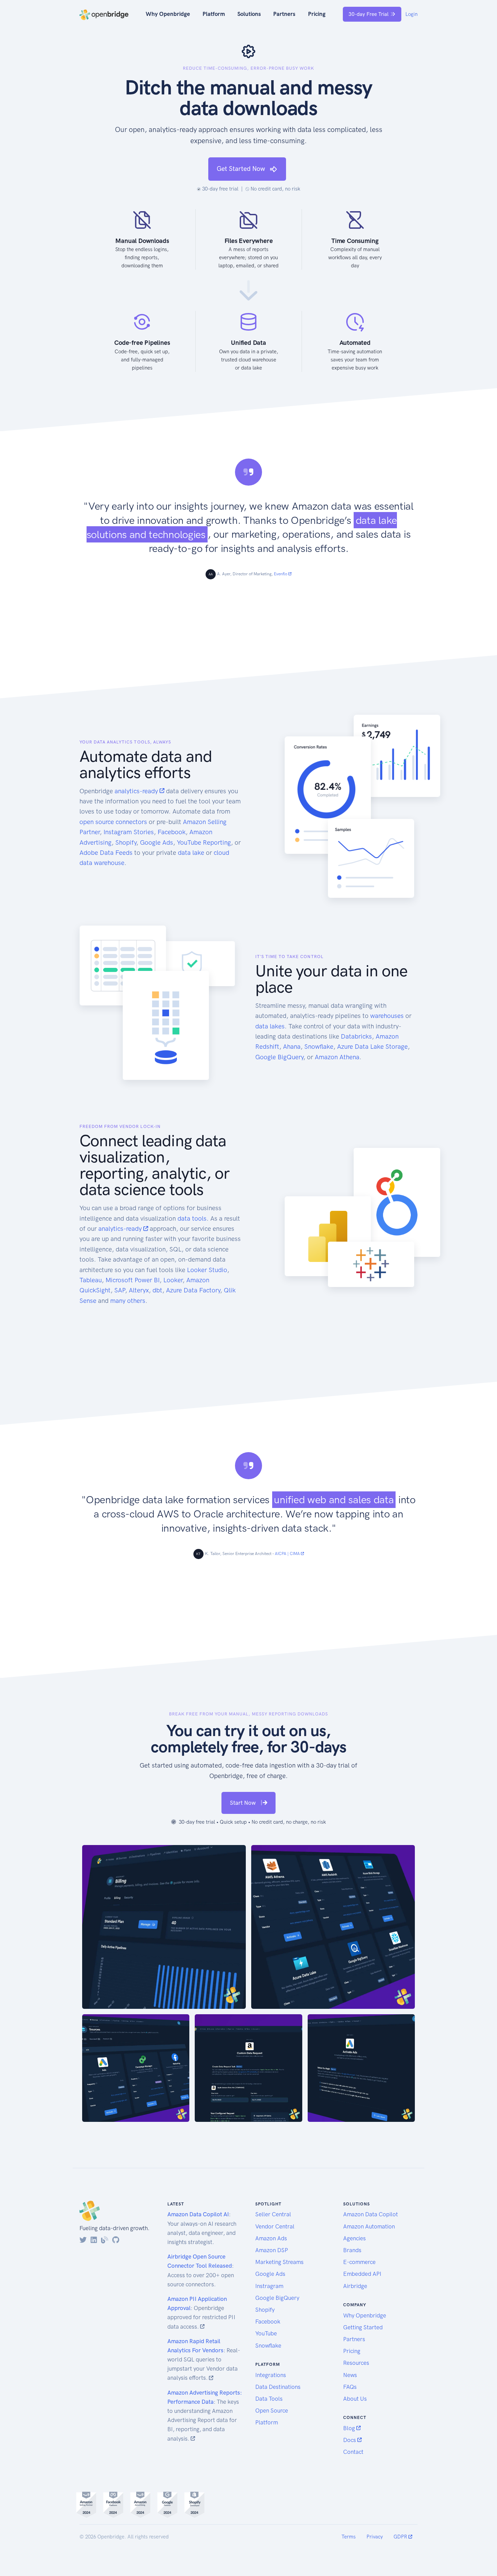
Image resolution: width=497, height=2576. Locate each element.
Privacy (375, 2537)
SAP (120, 1290)
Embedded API (362, 2274)
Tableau (91, 1280)
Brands (352, 2250)
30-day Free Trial (369, 14)
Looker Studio (207, 1270)
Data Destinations (278, 2387)
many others (128, 1301)
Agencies (354, 2238)
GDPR (401, 2537)
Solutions (249, 14)
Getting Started (363, 2327)
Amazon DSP (272, 2250)
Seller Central (273, 2214)
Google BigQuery (279, 1057)
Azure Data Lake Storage (372, 1047)
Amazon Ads (271, 2238)
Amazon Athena (337, 1057)
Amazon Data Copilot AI (198, 2214)
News (350, 2375)
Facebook (172, 832)
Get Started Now (242, 169)
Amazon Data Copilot (371, 2214)
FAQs (350, 2387)
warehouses (387, 1016)
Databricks (356, 1036)
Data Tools (269, 2399)
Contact (353, 2452)
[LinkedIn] (94, 2240)
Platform (214, 14)
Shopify (126, 842)
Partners (284, 14)
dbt (157, 1290)
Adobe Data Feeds (106, 853)
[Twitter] (83, 2240)
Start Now (243, 1803)
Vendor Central (275, 2226)
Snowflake (319, 1047)
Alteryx (139, 1290)
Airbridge (355, 2286)
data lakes (270, 1026)
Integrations (271, 2375)
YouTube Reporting (204, 842)
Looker (173, 1280)
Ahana (292, 1047)
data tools (192, 1218)
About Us (355, 2399)
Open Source (272, 2411)
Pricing (317, 14)
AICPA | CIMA (288, 1554)
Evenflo (281, 574)
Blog (350, 2428)
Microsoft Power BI (133, 1280)
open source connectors (113, 822)
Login (411, 14)
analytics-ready (137, 791)
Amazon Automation (369, 2226)
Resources (356, 2363)
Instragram (269, 2286)
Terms (349, 2537)
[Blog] (105, 2240)
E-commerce (359, 2262)
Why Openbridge (168, 14)
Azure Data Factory (193, 1290)
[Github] (116, 2240)
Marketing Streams (279, 2262)
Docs (350, 2440)
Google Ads (157, 842)
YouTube (266, 2333)
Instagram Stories (129, 832)
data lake (191, 853)
